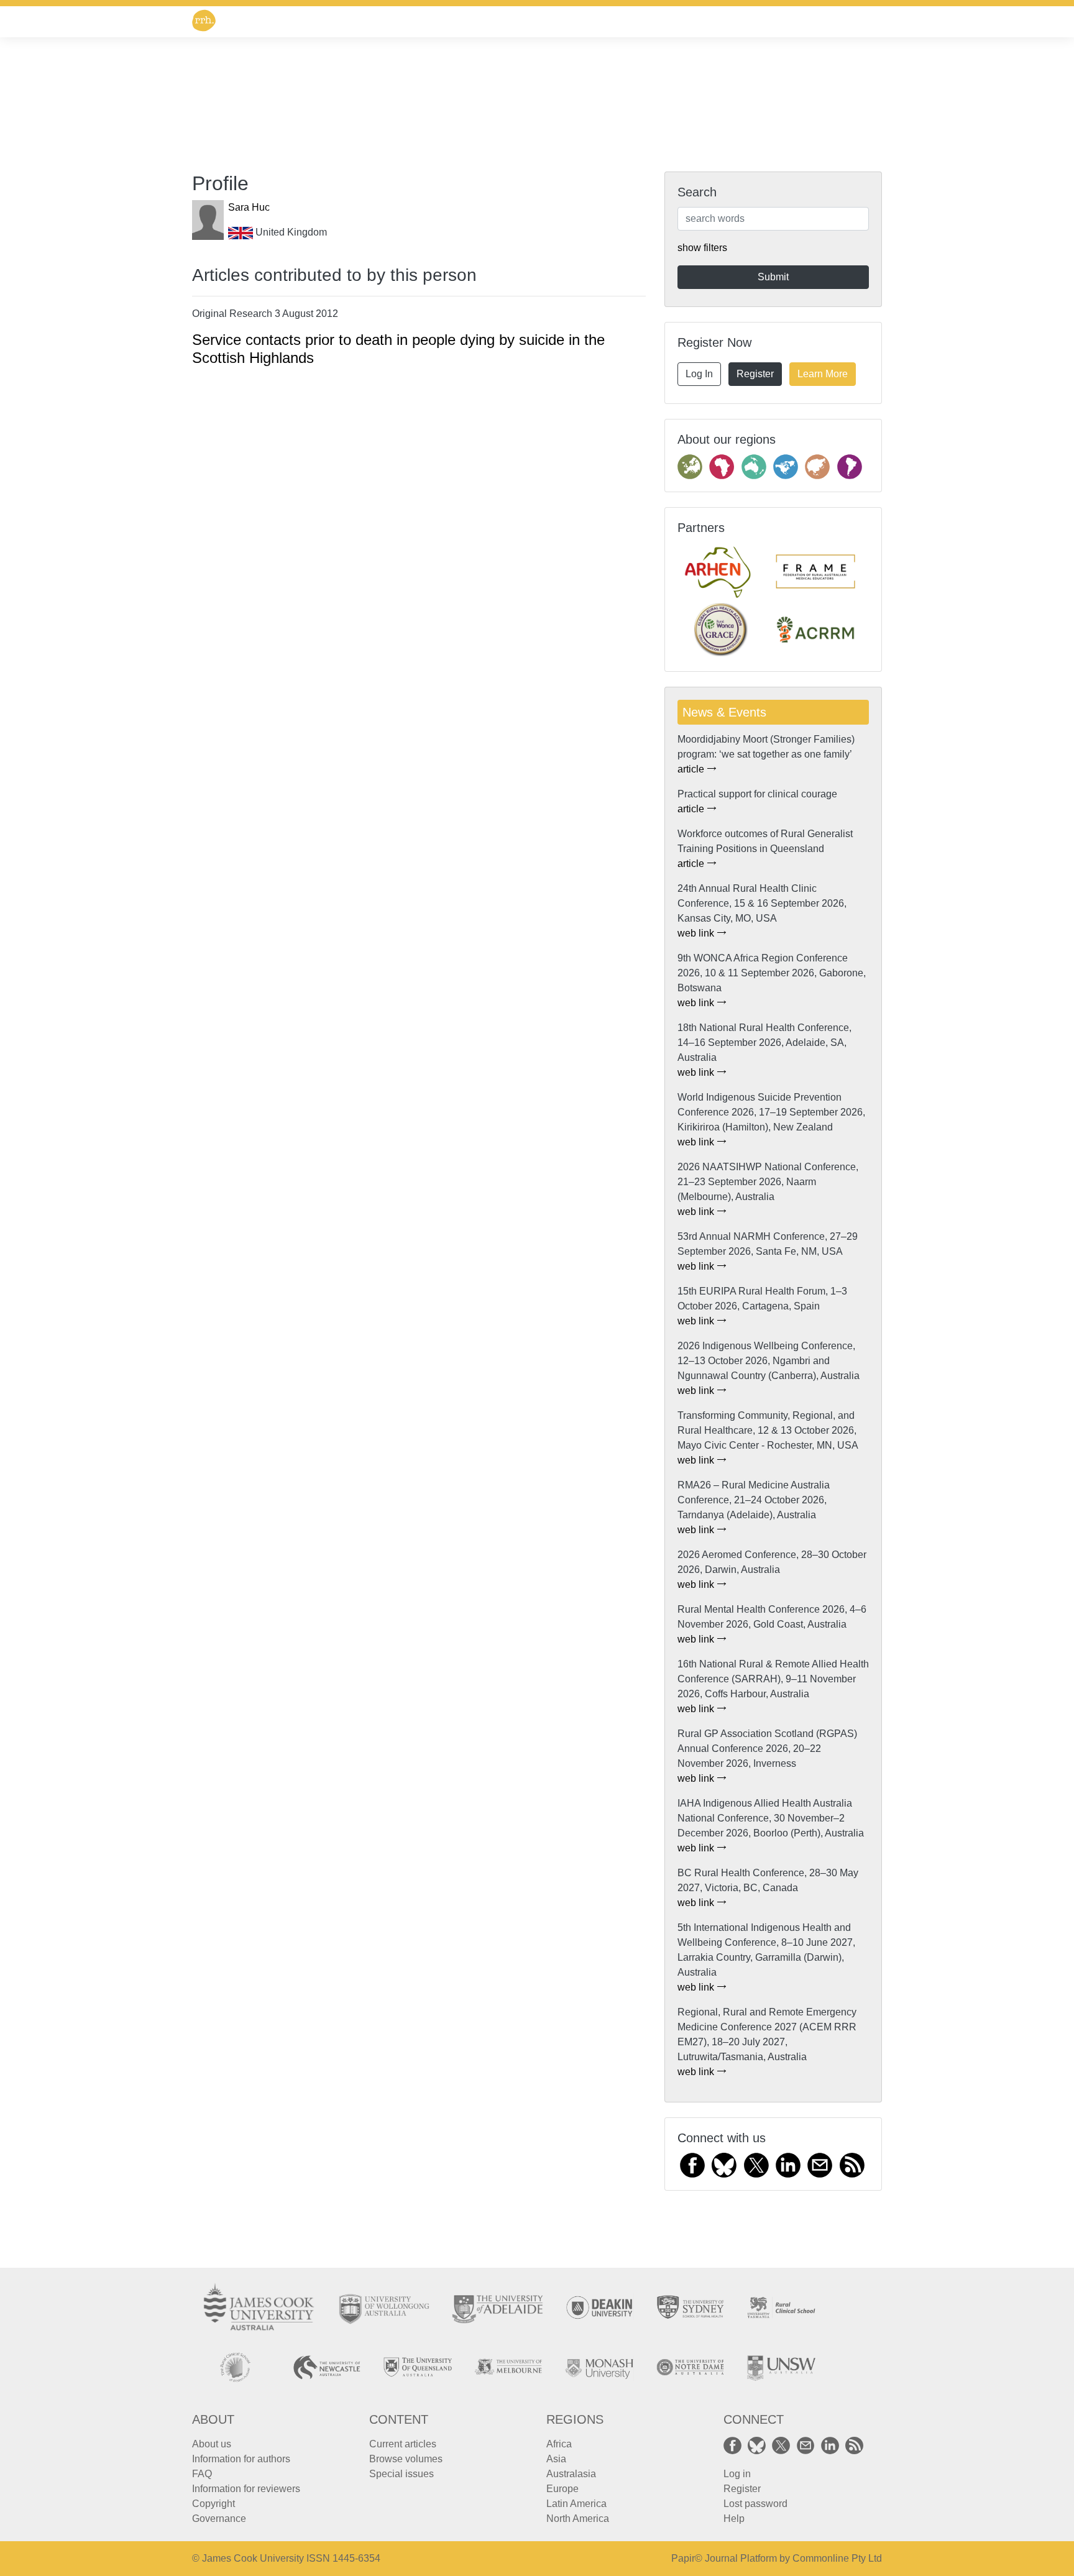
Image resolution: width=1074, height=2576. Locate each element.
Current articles (403, 2444)
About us (212, 2444)
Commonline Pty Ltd (837, 2558)
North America (578, 2519)
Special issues (402, 2474)
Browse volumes (406, 2459)
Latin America (576, 2504)
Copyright (213, 2504)
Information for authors (241, 2459)
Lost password (755, 2504)
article (692, 769)
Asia (556, 2459)
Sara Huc (249, 207)
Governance (219, 2519)
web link (697, 933)
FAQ (202, 2474)
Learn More (823, 374)
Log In (699, 374)
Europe (562, 2489)
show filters (702, 248)
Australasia (571, 2474)
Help (734, 2519)
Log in (737, 2474)
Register (755, 374)
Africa (559, 2444)
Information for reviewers (246, 2489)
